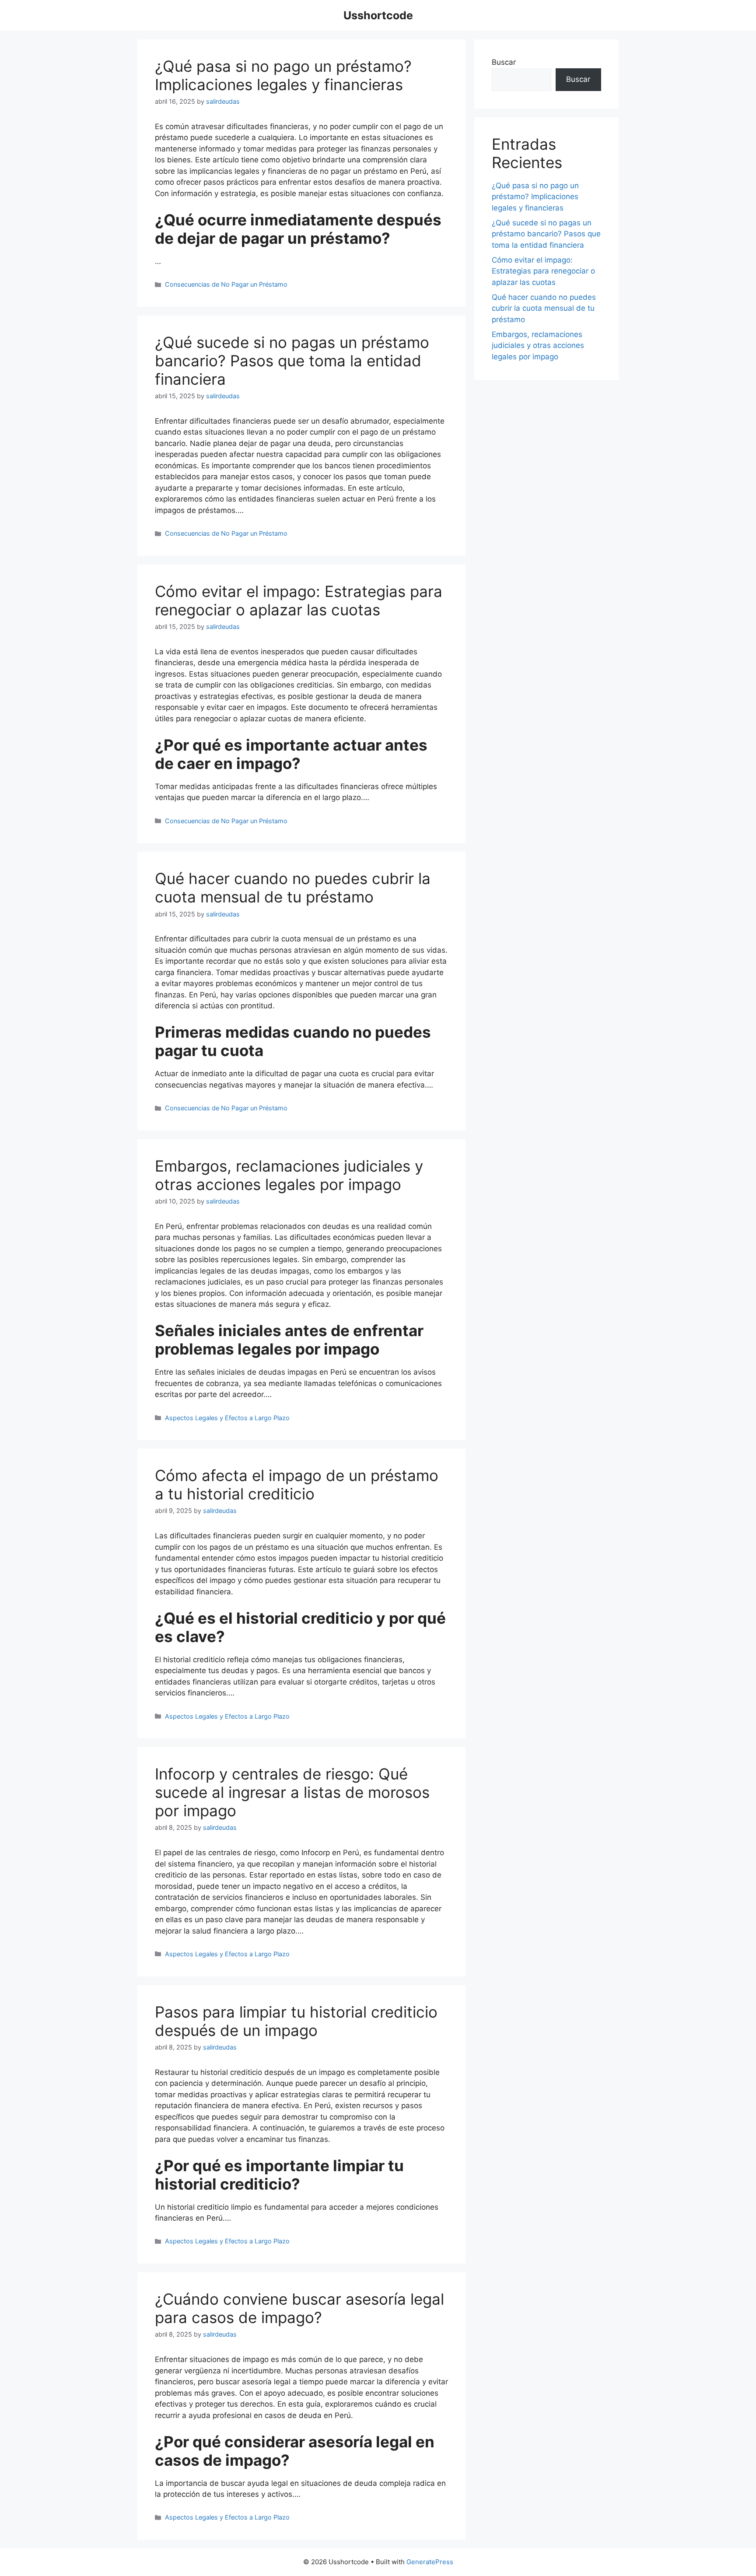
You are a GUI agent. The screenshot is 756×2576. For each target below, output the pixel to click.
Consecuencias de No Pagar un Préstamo (226, 284)
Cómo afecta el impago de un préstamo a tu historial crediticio (297, 1485)
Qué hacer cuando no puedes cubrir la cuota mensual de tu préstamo (293, 888)
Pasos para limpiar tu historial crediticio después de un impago (296, 2021)
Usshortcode (378, 15)
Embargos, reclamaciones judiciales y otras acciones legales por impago (289, 1175)
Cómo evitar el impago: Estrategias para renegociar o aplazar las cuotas (299, 600)
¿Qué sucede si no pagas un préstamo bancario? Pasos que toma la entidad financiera (292, 361)
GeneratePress (430, 2562)
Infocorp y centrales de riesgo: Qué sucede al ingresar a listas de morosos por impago (292, 1792)
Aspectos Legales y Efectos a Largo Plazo (227, 1418)
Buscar (504, 62)
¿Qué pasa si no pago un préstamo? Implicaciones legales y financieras (283, 75)
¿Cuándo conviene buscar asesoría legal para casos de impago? (299, 2308)
